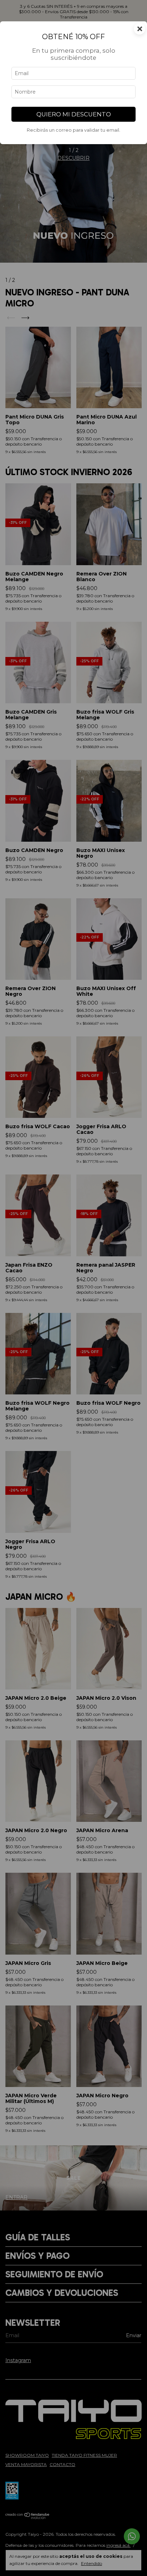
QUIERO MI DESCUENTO (74, 114)
